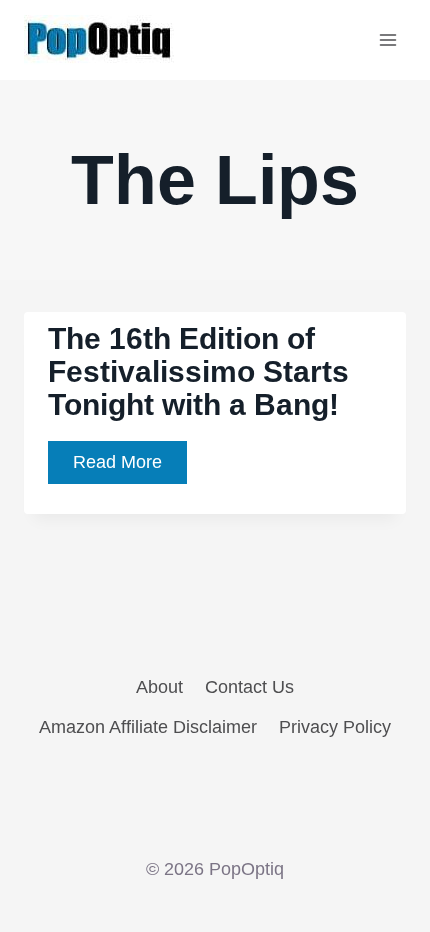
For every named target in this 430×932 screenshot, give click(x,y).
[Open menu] (387, 39)
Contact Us (249, 687)
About (159, 687)
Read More (130, 467)
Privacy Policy (335, 727)
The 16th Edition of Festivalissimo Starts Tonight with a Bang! (198, 371)
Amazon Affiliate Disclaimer (148, 727)
